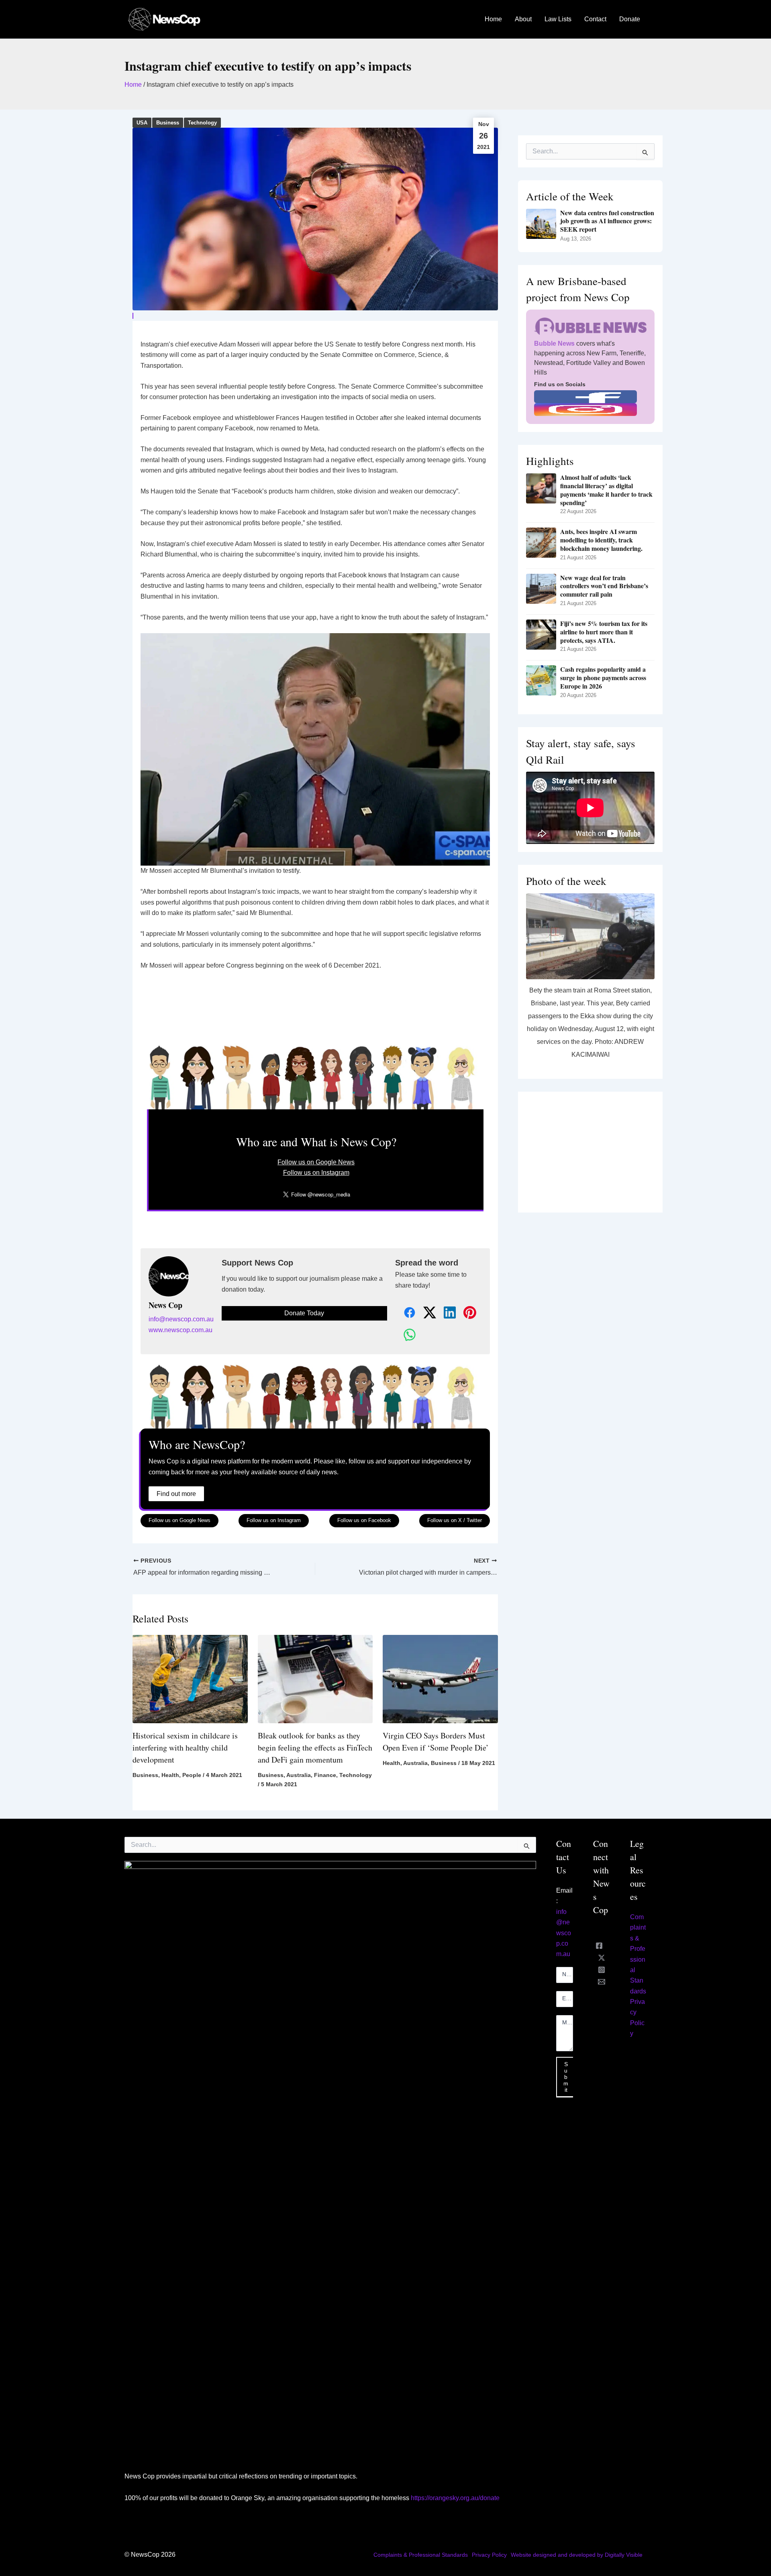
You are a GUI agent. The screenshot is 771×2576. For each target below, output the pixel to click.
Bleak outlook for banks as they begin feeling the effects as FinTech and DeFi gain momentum (315, 1748)
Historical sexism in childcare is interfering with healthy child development (185, 1748)
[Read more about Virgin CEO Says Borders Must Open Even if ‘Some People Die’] (440, 1678)
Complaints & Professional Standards (421, 2555)
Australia (299, 1775)
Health (170, 1775)
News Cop (165, 1305)
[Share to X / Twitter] (425, 1313)
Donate (630, 19)
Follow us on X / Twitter (455, 1520)
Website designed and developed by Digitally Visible (577, 2555)
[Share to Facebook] (405, 1313)
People (192, 1775)
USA (142, 123)
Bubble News (554, 343)
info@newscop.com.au (181, 1319)
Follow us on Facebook (364, 1520)
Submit (566, 2077)
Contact (595, 19)
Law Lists (558, 19)
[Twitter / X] (602, 1958)
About (523, 19)
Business (168, 123)
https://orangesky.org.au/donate (455, 2498)
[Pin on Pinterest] (465, 1313)
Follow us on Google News (316, 1162)
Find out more (176, 1494)
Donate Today (304, 1313)
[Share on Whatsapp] (405, 1335)
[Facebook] (599, 1946)
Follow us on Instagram (316, 1173)
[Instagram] (602, 1970)
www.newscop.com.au (181, 1330)
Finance (325, 1775)
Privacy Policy (489, 2555)
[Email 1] (602, 1982)
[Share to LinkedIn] (445, 1313)
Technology (202, 123)
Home (493, 19)
